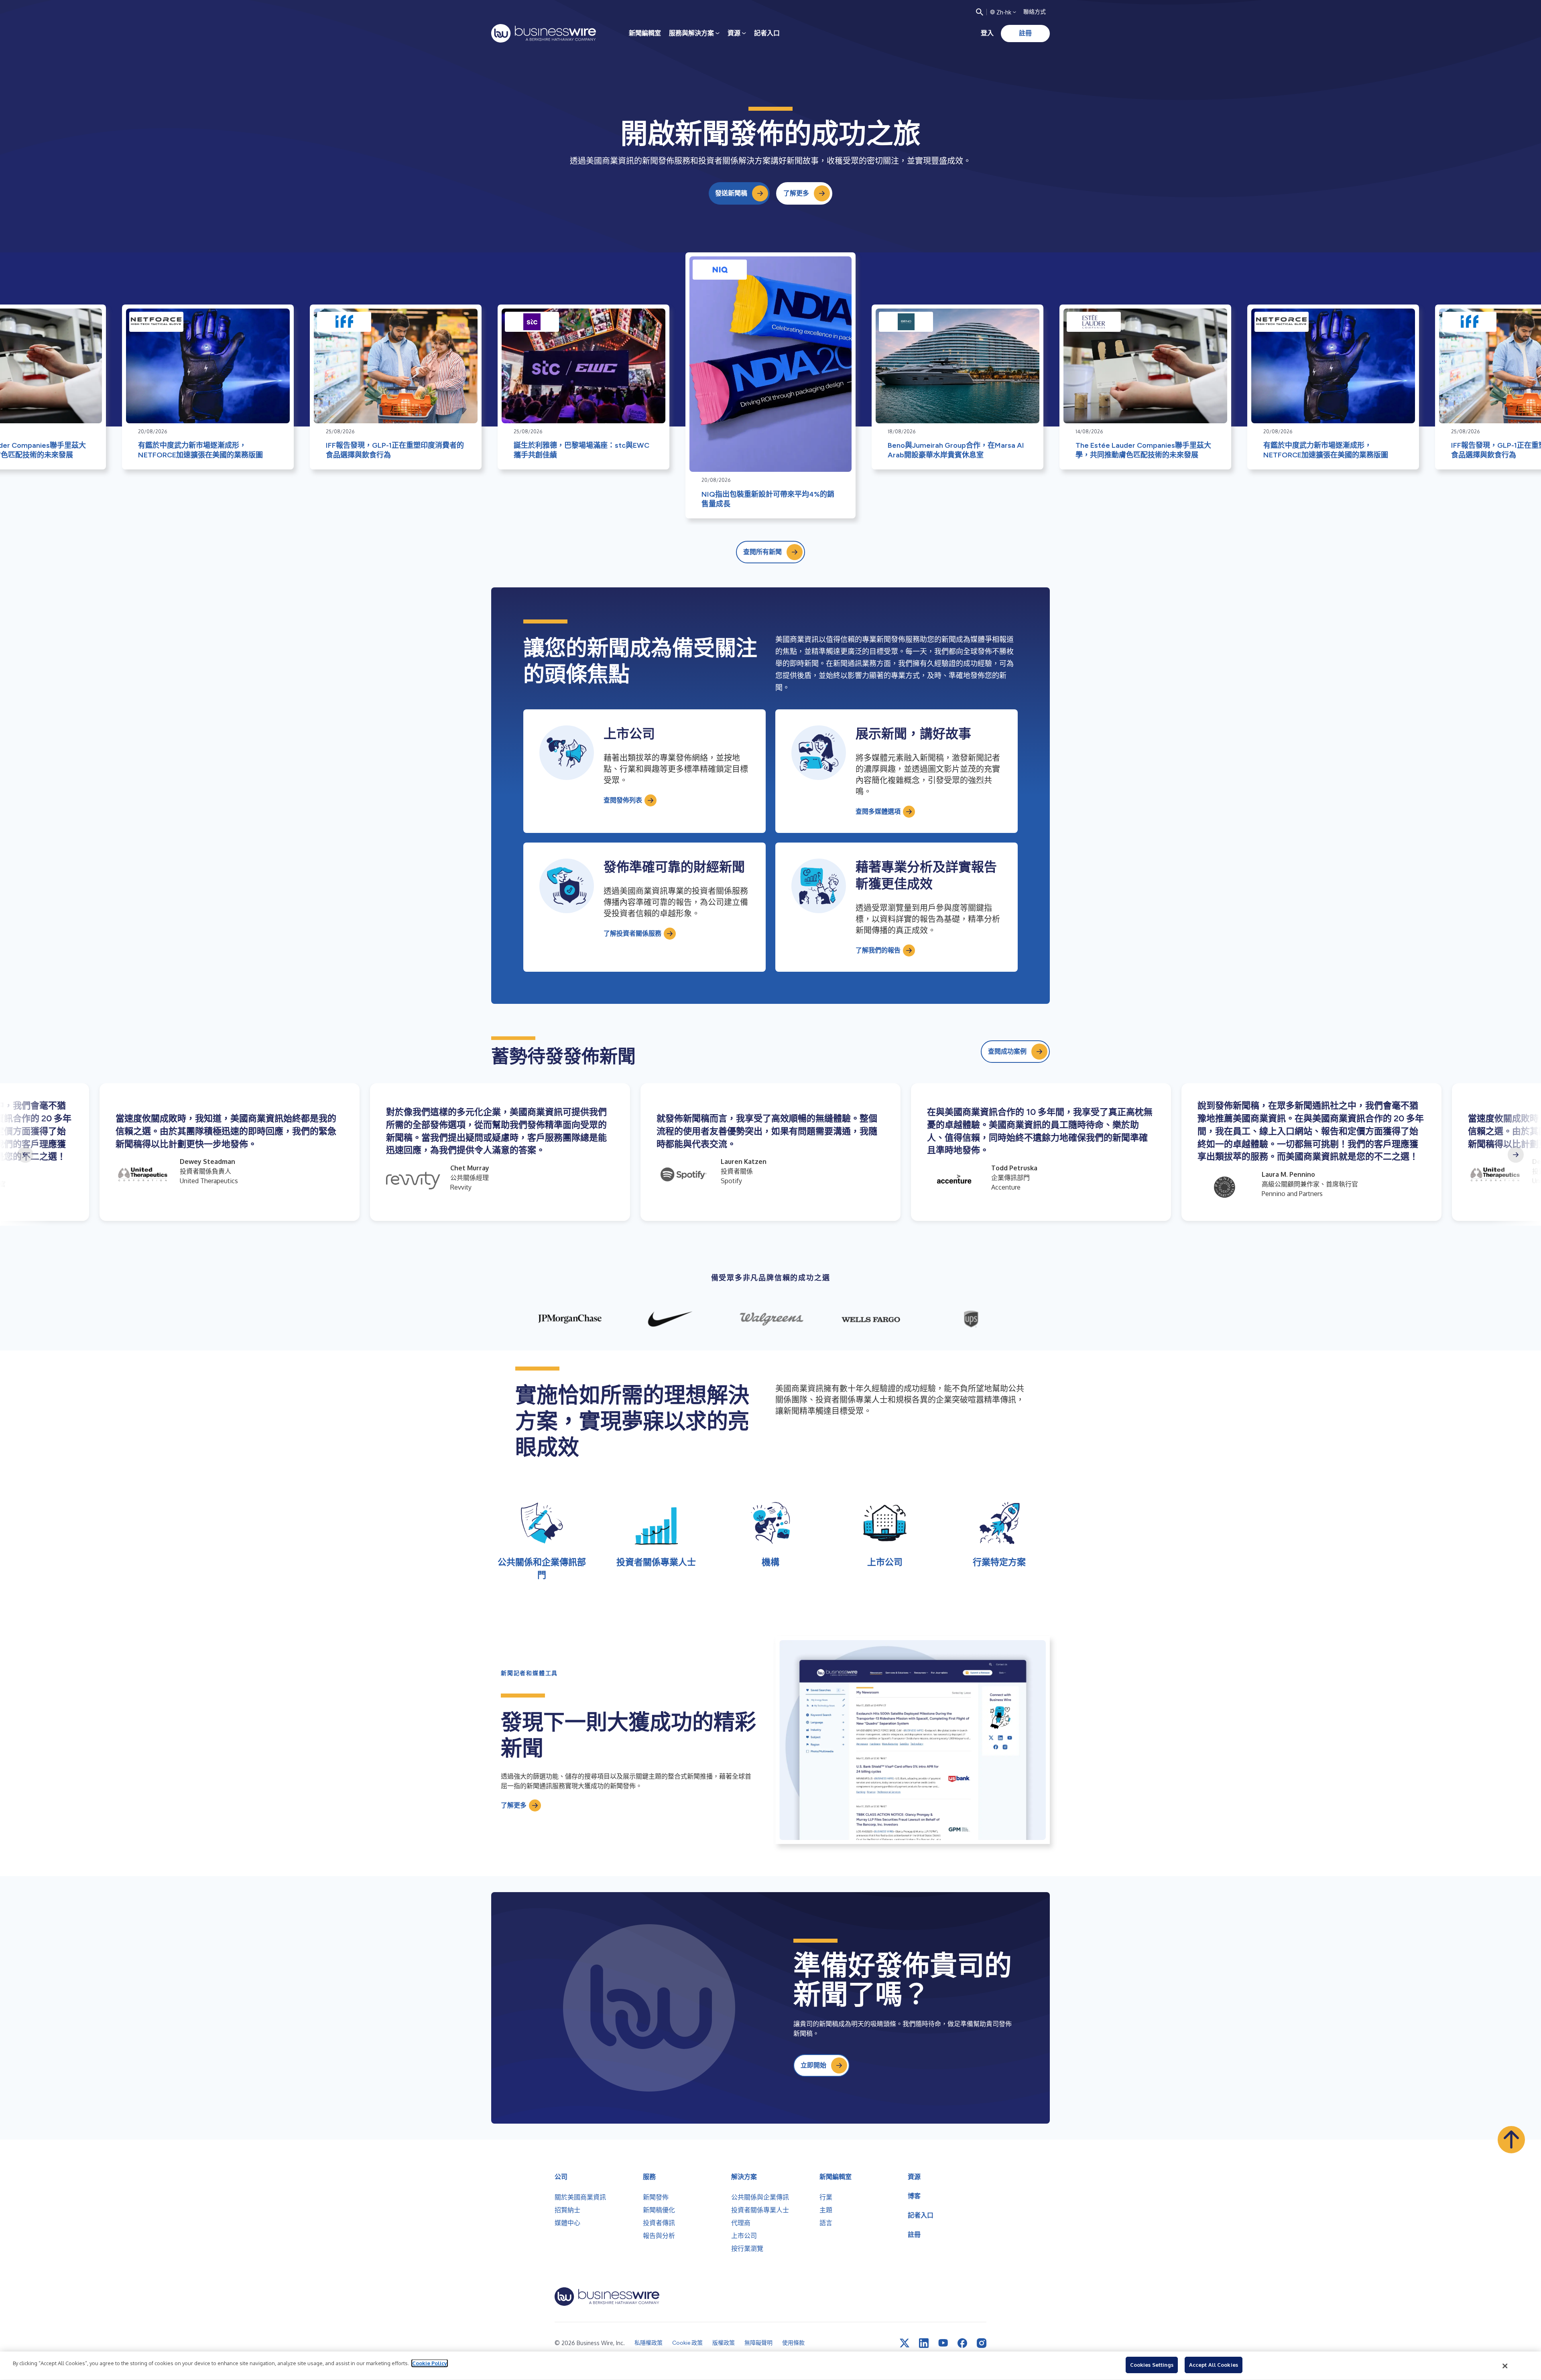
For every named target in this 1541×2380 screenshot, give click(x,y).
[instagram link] (982, 2343)
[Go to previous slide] (25, 1155)
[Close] (1505, 2366)
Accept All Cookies (1214, 2365)
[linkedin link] (924, 2343)
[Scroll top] (1511, 2140)
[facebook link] (962, 2343)
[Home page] (544, 33)
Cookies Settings (1152, 2365)
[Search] (980, 12)
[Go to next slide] (1516, 1155)
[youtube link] (943, 2343)
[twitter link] (905, 2343)
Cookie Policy (430, 2363)
